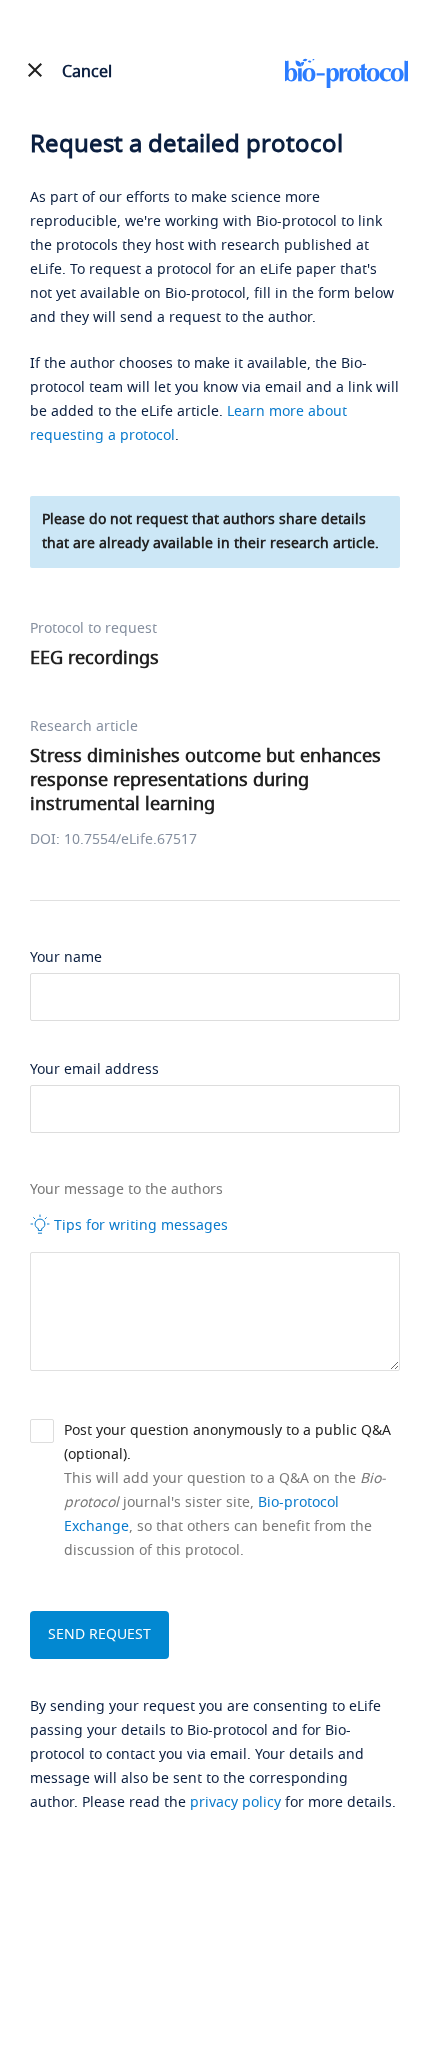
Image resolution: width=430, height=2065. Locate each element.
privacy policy (235, 1802)
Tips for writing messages (139, 1225)
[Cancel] (35, 70)
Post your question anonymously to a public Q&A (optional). (227, 1442)
